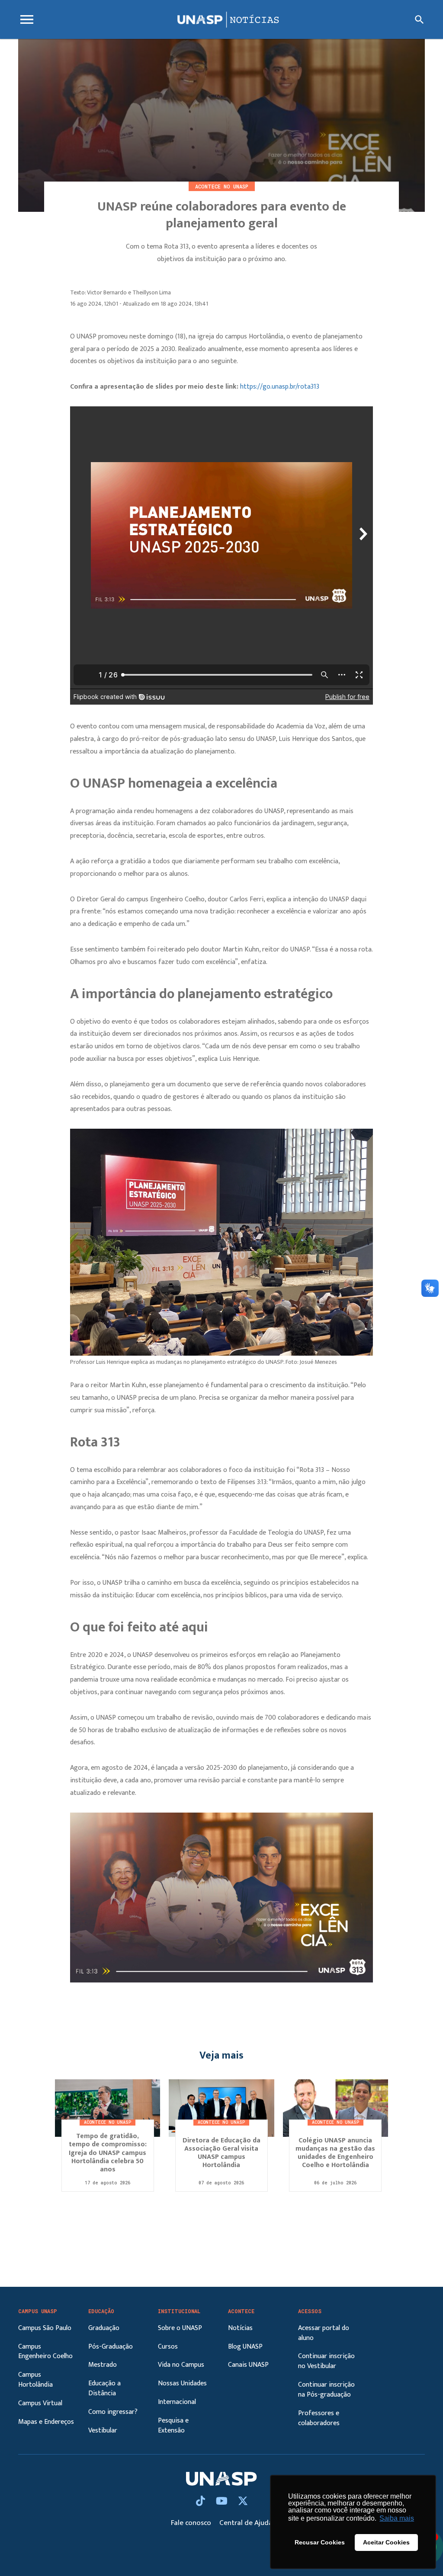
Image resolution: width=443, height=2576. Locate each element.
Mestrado (103, 2365)
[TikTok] (202, 2502)
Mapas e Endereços (46, 2422)
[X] (243, 2502)
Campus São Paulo (45, 2328)
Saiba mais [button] (397, 2518)
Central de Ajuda (246, 2523)
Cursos (168, 2347)
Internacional (177, 2402)
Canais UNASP (248, 2365)
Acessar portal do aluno (324, 2333)
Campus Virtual (40, 2403)
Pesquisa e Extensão (173, 2426)
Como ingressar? (113, 2412)
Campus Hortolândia (35, 2380)
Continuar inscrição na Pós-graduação (326, 2390)
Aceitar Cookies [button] (386, 2542)
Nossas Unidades (182, 2383)
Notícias (240, 2328)
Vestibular (103, 2431)
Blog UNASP (245, 2347)
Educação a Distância (104, 2388)
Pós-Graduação (111, 2347)
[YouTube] (223, 2502)
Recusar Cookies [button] (320, 2542)
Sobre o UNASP (180, 2328)
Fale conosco (192, 2523)
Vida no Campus (181, 2365)
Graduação (104, 2328)
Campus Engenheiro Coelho (45, 2352)
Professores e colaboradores (319, 2418)
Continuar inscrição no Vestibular (326, 2361)
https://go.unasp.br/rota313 (280, 387)
